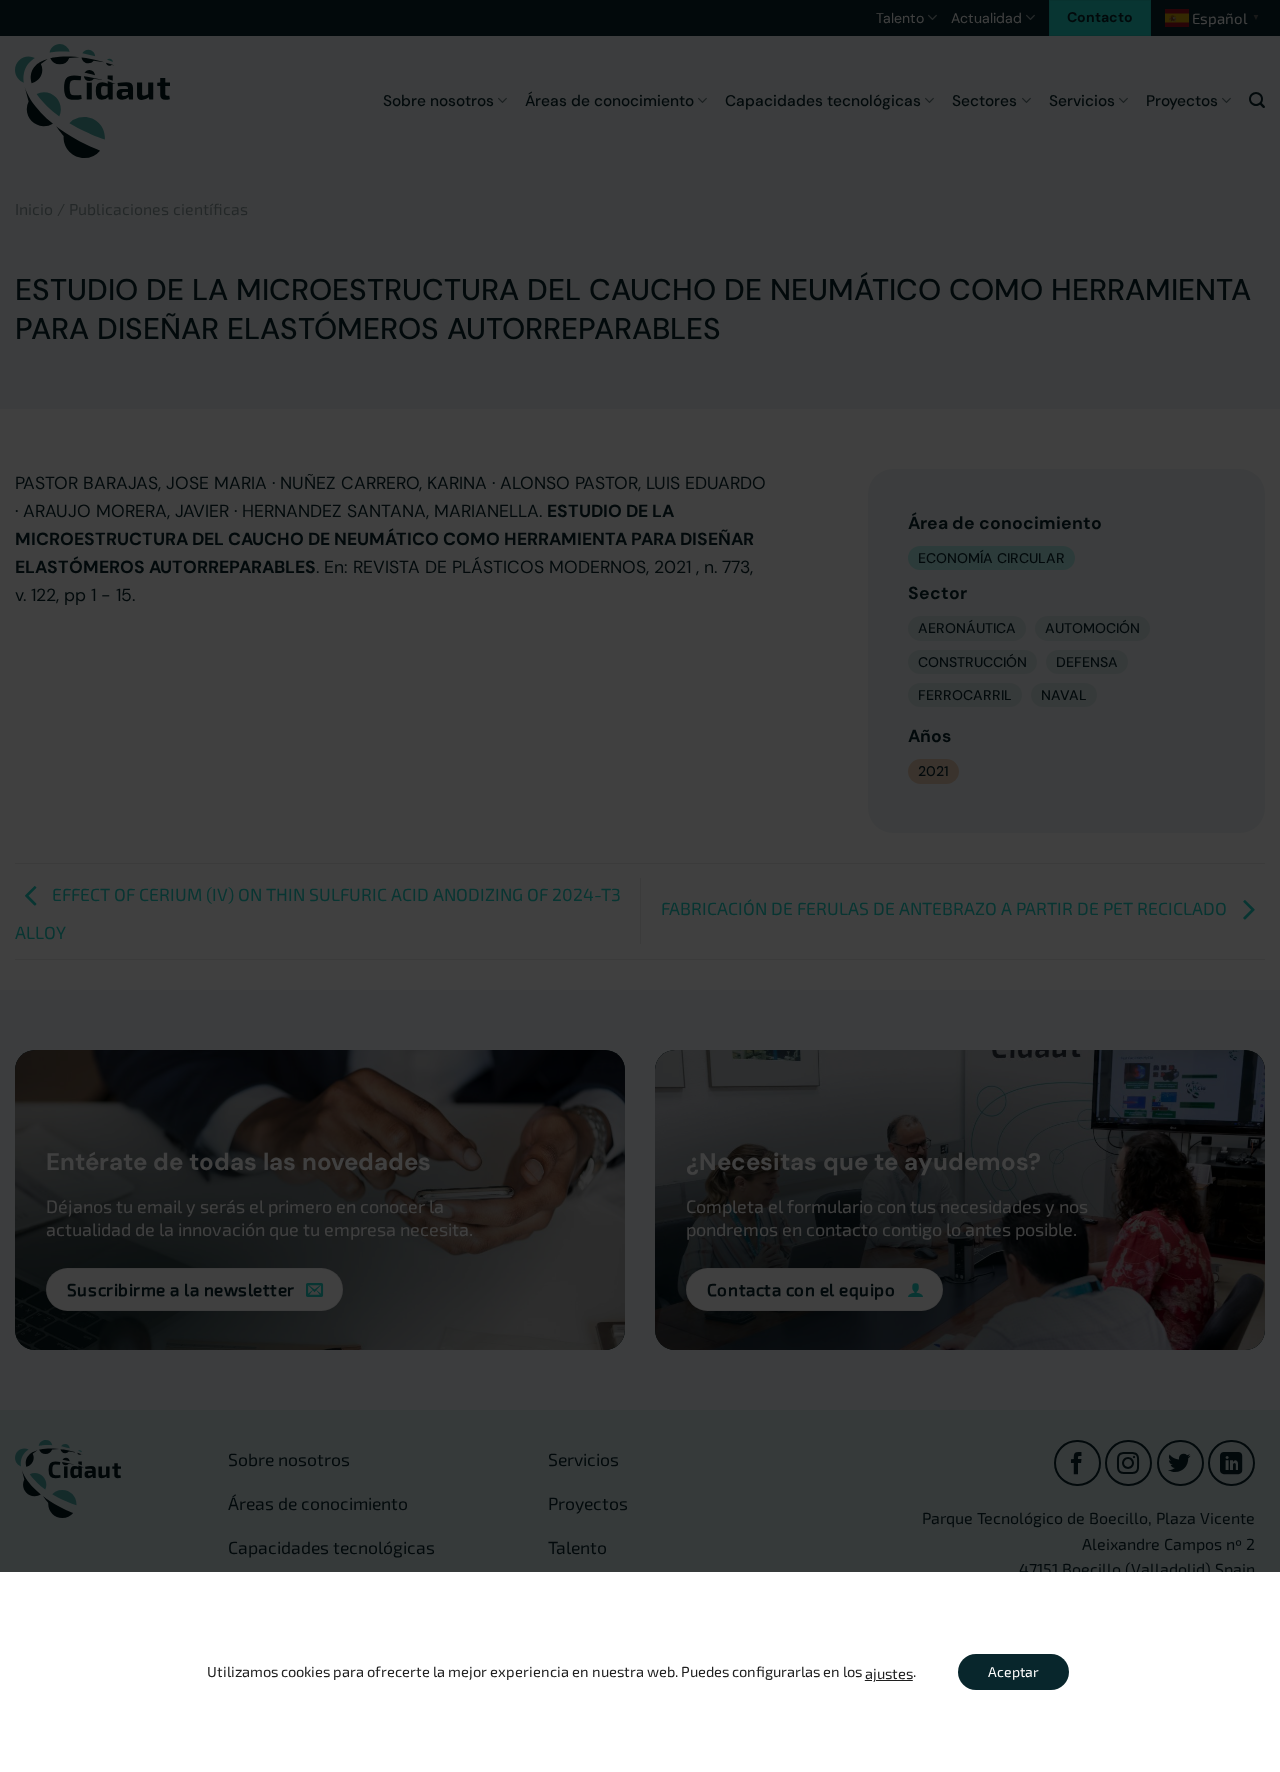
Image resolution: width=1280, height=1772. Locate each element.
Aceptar (1013, 1671)
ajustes (889, 1673)
